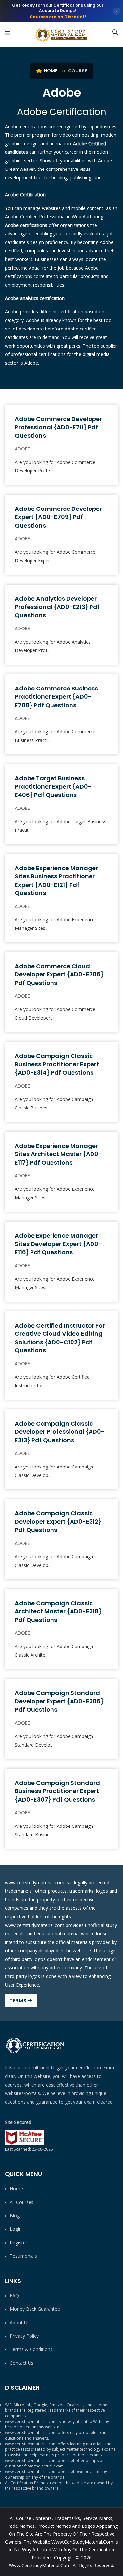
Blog (15, 2216)
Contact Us (22, 2363)
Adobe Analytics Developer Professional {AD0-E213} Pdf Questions (57, 607)
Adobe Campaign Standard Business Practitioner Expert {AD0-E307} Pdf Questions (57, 1791)
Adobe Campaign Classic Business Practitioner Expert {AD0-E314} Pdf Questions (57, 1064)
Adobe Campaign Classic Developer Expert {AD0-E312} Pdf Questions (58, 1521)
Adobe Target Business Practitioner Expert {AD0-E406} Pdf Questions (53, 786)
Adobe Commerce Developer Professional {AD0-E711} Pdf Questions (58, 427)
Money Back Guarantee (35, 2309)
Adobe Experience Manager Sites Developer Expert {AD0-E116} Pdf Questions (58, 1244)
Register (19, 2242)
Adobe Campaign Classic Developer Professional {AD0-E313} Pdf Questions (60, 1432)
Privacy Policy (24, 2336)
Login (16, 2229)
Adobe (22, 449)
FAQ (14, 2296)
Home (50, 71)
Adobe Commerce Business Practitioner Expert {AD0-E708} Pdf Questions (56, 697)
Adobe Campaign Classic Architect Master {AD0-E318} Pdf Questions (58, 1611)
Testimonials (23, 2256)
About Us (20, 2322)
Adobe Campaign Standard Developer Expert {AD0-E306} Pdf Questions (59, 1701)
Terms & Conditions (31, 2349)
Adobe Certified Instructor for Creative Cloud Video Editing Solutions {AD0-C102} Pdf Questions (60, 1338)
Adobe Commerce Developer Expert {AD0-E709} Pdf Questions (58, 517)
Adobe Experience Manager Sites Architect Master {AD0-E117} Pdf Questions (58, 1154)
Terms (19, 2001)
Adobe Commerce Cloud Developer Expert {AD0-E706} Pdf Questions (59, 974)
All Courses (22, 2202)
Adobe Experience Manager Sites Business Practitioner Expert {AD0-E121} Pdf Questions (56, 880)
